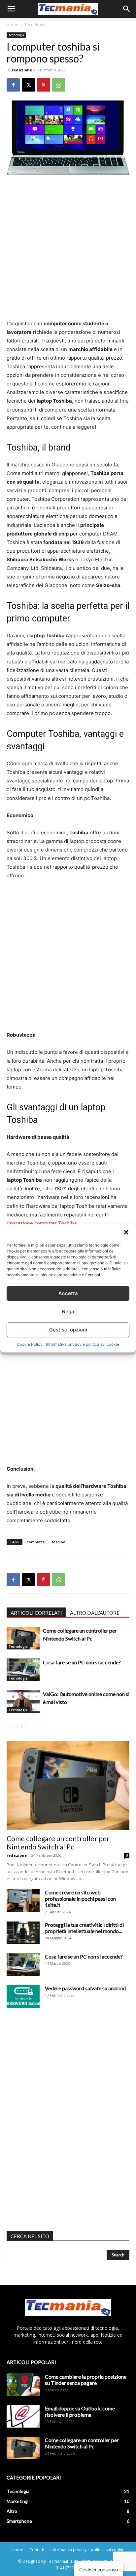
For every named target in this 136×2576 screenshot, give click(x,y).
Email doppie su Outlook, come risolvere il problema (80, 2411)
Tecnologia (35, 25)
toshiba (59, 1542)
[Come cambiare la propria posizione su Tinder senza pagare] (23, 2385)
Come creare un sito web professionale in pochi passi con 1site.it (80, 1899)
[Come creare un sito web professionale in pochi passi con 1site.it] (23, 1901)
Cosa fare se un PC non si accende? (82, 1662)
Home (12, 25)
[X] (28, 85)
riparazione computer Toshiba (42, 1223)
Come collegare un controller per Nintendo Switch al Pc (58, 1843)
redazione (22, 70)
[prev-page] (11, 1726)
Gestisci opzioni (68, 1330)
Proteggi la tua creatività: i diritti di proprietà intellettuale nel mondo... (84, 1928)
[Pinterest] (44, 85)
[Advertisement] (68, 251)
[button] (126, 1232)
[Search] (127, 9)
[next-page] (21, 1726)
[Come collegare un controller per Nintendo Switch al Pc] (23, 1638)
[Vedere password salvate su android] (23, 1996)
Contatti (37, 2550)
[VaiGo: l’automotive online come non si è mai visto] (23, 1702)
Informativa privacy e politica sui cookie (83, 1344)
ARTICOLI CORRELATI (36, 1613)
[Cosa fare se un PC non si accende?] (23, 1670)
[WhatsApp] (59, 85)
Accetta (68, 1293)
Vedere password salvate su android (85, 1988)
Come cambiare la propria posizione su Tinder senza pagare (86, 2380)
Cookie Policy (30, 1344)
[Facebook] (13, 85)
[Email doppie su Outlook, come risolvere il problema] (23, 2417)
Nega (68, 1311)
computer (36, 1542)
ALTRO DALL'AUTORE (95, 1613)
